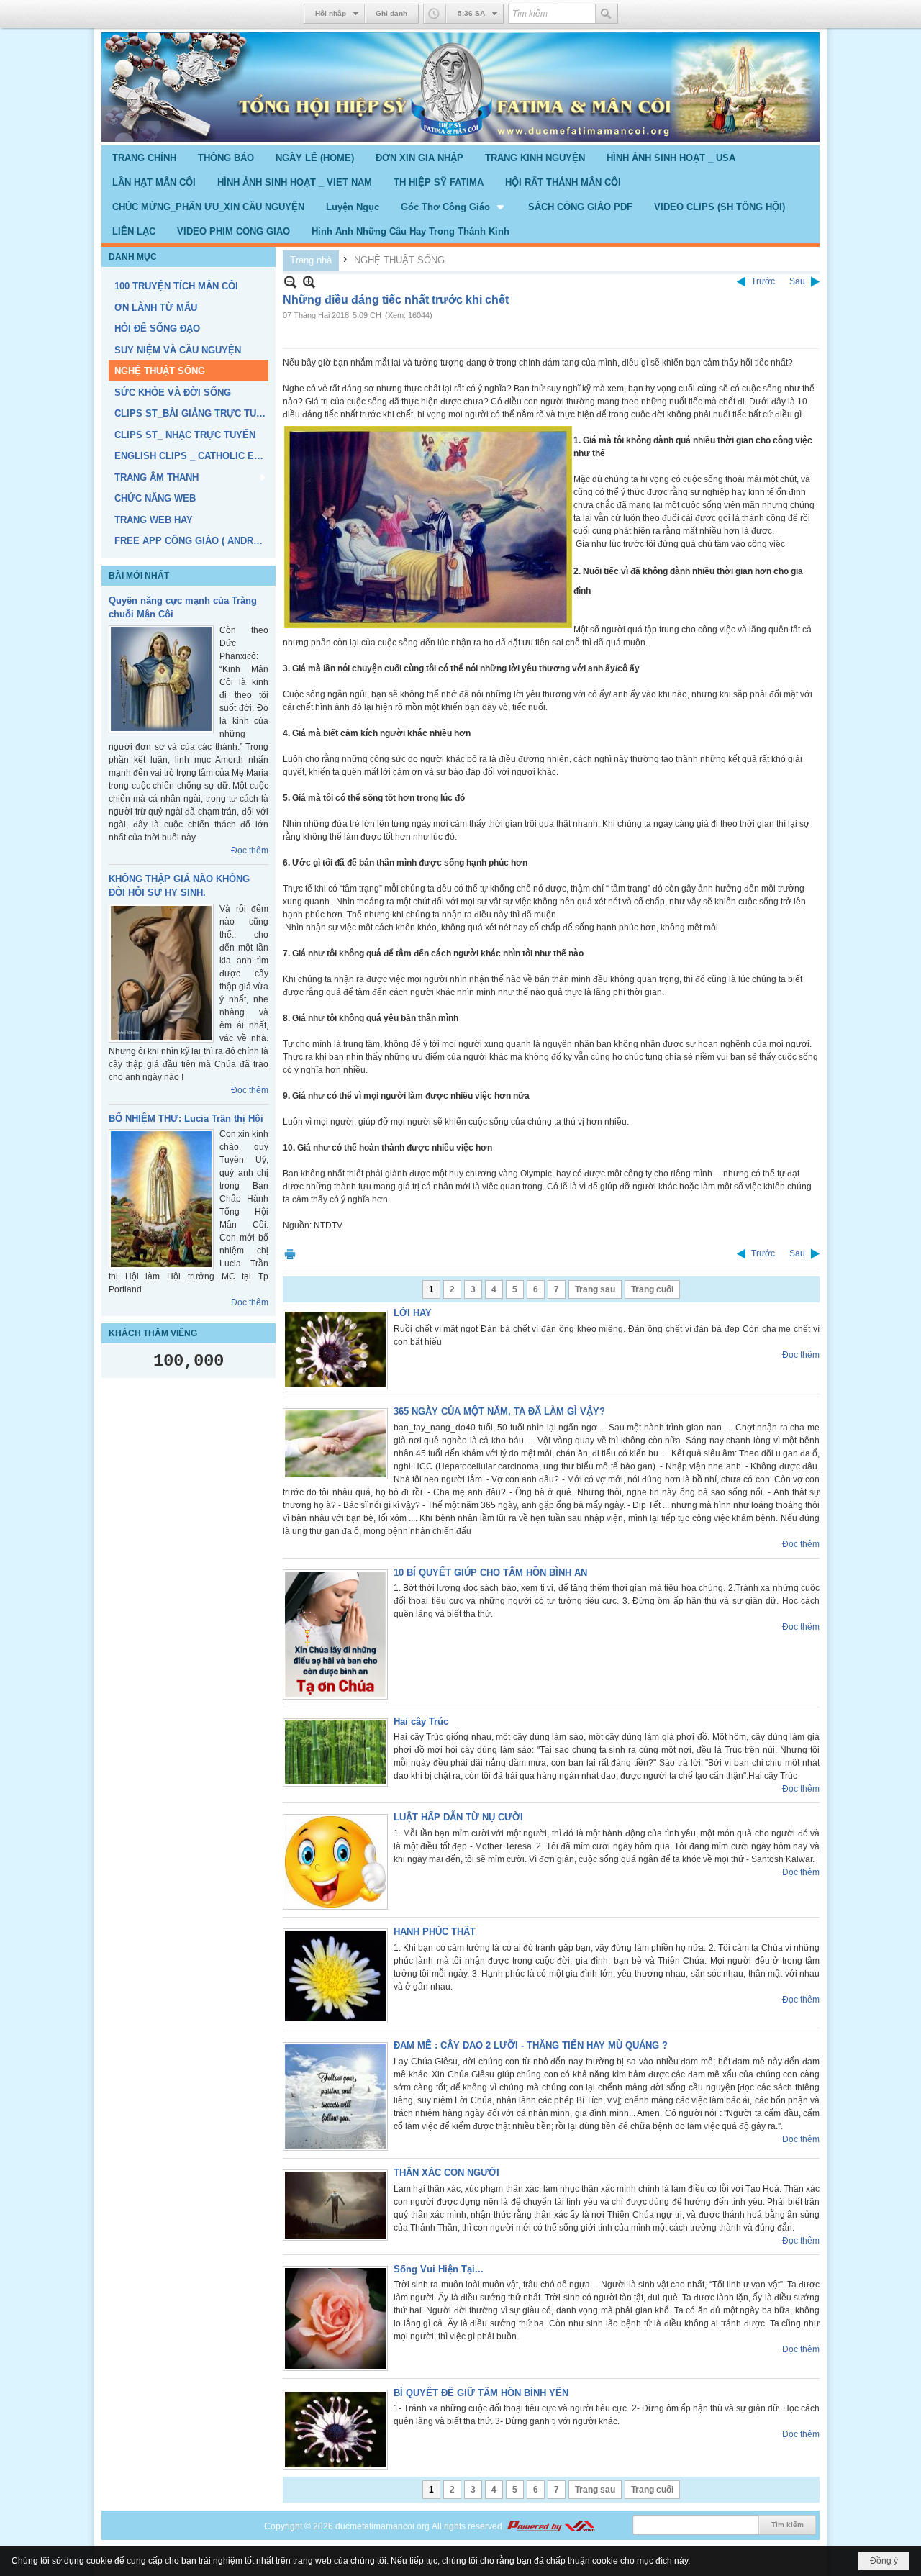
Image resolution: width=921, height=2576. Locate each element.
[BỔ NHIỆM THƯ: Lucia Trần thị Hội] (161, 1199)
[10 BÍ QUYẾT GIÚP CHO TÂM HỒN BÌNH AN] (335, 1634)
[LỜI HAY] (335, 1350)
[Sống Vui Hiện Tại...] (335, 2318)
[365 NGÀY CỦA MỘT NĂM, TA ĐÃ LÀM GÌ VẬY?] (335, 1444)
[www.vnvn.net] (550, 2526)
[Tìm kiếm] (607, 14)
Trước (763, 281)
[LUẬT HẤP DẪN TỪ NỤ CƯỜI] (335, 1862)
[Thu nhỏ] (290, 282)
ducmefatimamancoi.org (382, 2526)
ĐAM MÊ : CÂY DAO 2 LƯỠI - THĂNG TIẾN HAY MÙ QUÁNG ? (531, 2045)
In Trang (290, 1254)
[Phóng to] (309, 282)
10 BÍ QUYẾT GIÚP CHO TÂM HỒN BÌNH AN (490, 1573)
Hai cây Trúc (421, 1722)
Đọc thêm (250, 851)
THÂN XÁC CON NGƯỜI (446, 2173)
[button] (454, 207)
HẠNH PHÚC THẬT (435, 1932)
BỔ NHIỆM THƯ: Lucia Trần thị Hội (186, 1119)
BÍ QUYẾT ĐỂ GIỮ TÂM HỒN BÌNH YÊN (481, 2393)
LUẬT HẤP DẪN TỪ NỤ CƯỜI (458, 1817)
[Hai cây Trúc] (335, 1752)
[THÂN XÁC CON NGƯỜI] (335, 2205)
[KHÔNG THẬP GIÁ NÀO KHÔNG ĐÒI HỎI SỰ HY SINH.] (161, 973)
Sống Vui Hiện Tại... (439, 2269)
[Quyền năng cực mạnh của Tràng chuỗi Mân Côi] (161, 679)
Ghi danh (391, 13)
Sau (797, 281)
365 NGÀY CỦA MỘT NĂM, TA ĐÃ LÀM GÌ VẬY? (499, 1411)
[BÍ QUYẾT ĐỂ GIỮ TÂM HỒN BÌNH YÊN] (335, 2430)
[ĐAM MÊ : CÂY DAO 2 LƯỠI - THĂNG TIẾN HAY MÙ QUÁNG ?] (335, 2096)
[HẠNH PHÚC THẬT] (335, 1976)
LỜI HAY (413, 1313)
